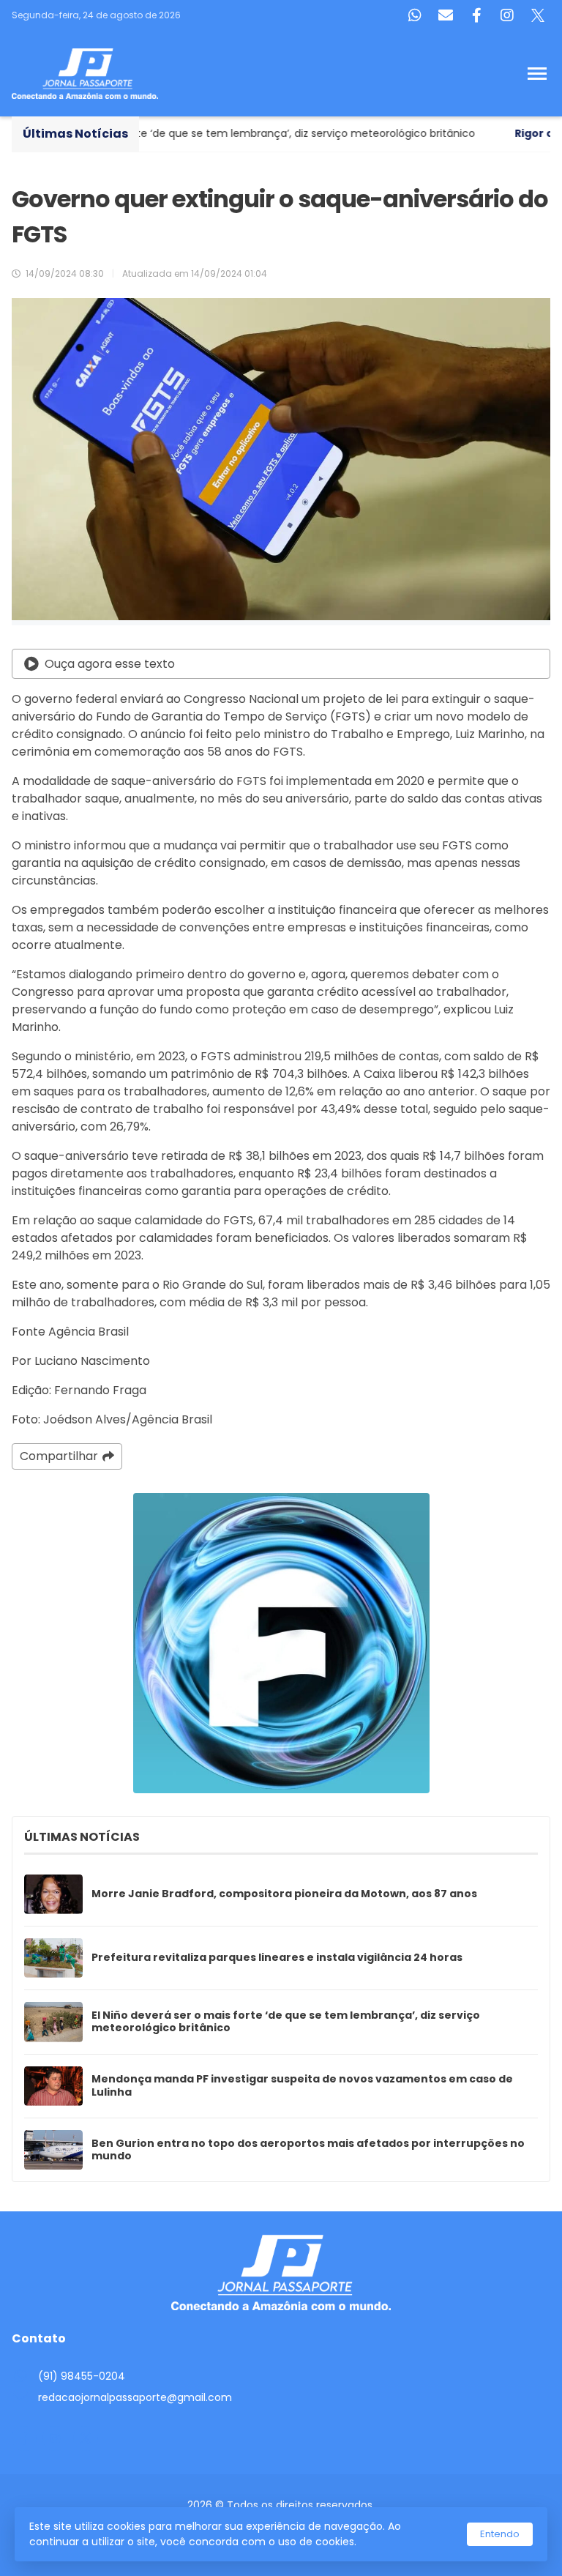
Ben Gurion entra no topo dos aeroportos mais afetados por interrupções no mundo (308, 2150)
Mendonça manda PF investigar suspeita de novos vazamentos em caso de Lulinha (302, 2086)
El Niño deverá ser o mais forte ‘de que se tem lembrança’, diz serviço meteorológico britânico (286, 2022)
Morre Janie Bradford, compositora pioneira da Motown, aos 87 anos (284, 1894)
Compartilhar (59, 1456)
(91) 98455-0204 (82, 2376)
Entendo (500, 2534)
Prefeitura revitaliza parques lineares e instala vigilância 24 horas (277, 1958)
